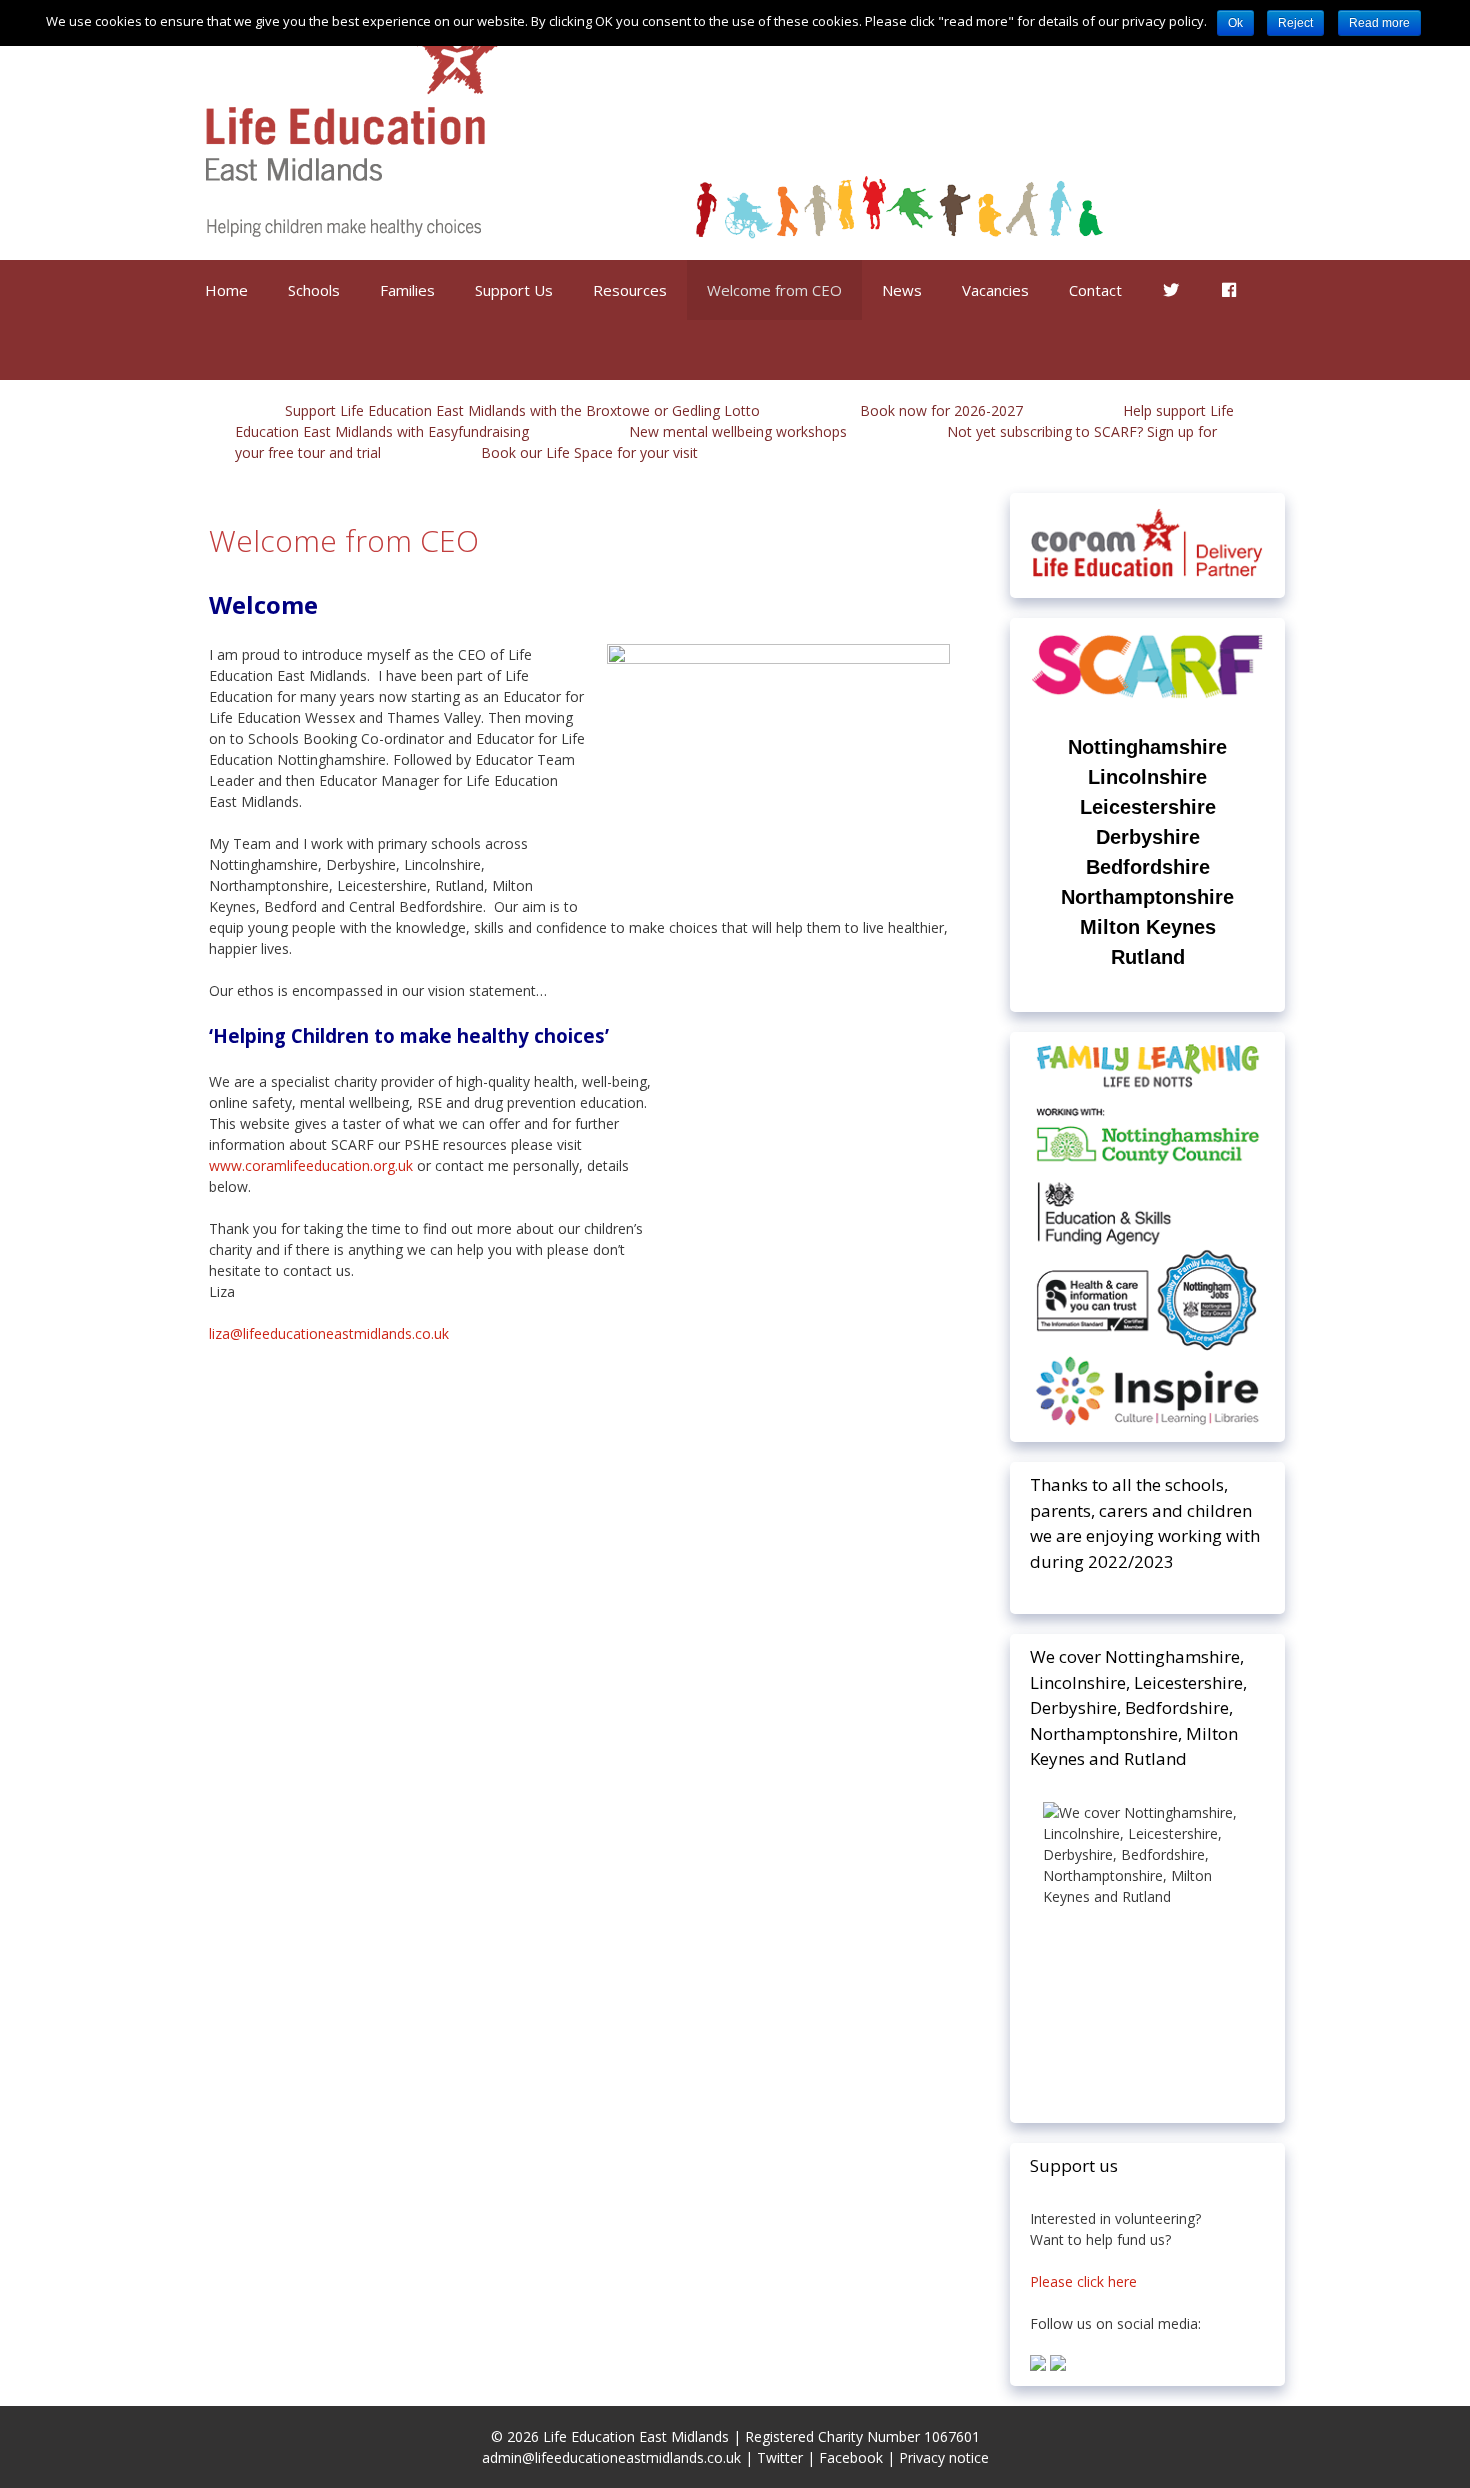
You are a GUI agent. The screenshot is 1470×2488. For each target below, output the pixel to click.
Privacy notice (944, 2457)
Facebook (851, 2457)
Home (226, 290)
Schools (314, 290)
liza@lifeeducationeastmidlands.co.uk (329, 1333)
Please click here (1083, 2281)
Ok (1235, 23)
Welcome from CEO (774, 290)
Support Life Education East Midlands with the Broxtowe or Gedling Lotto (522, 410)
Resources (630, 290)
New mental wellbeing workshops (738, 431)
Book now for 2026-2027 (941, 410)
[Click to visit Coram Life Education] (1147, 577)
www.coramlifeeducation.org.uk (311, 1165)
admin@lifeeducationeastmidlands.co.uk (611, 2457)
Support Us (514, 290)
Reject (1295, 23)
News (902, 290)
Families (407, 290)
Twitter (780, 2457)
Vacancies (995, 290)
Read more (1379, 23)
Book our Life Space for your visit (589, 452)
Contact (1095, 290)
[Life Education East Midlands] (653, 128)
